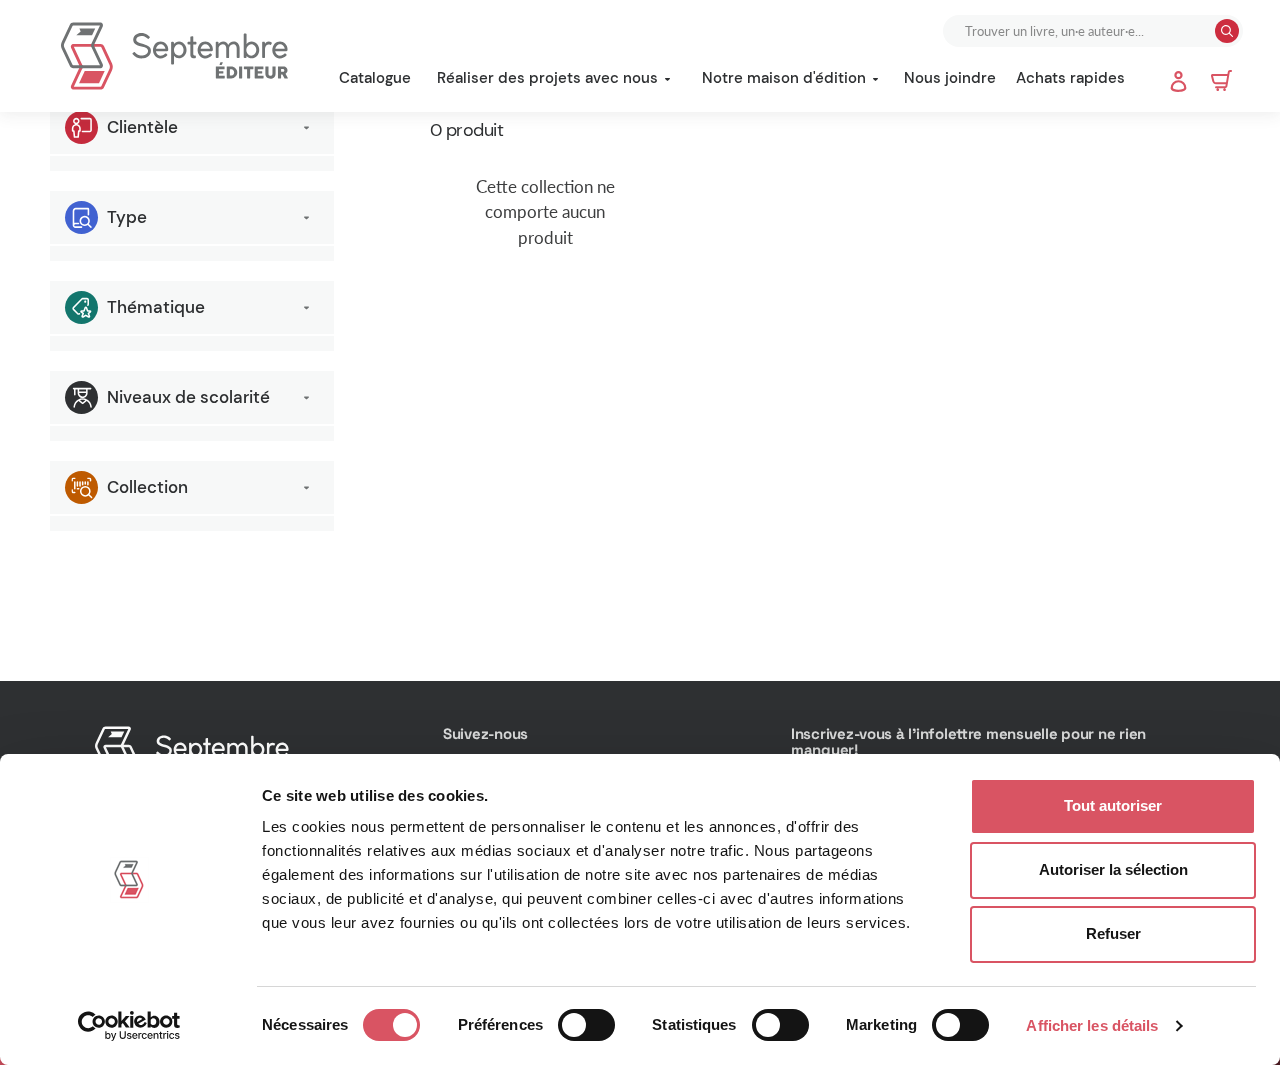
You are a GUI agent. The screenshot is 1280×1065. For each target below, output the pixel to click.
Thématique (156, 307)
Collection (147, 487)
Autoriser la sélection (1113, 869)
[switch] (586, 1025)
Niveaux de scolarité (188, 397)
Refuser (1113, 933)
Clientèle (142, 127)
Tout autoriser (1113, 805)
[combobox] (1081, 31)
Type (127, 217)
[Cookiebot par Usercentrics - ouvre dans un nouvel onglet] (129, 1026)
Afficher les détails (1092, 1025)
